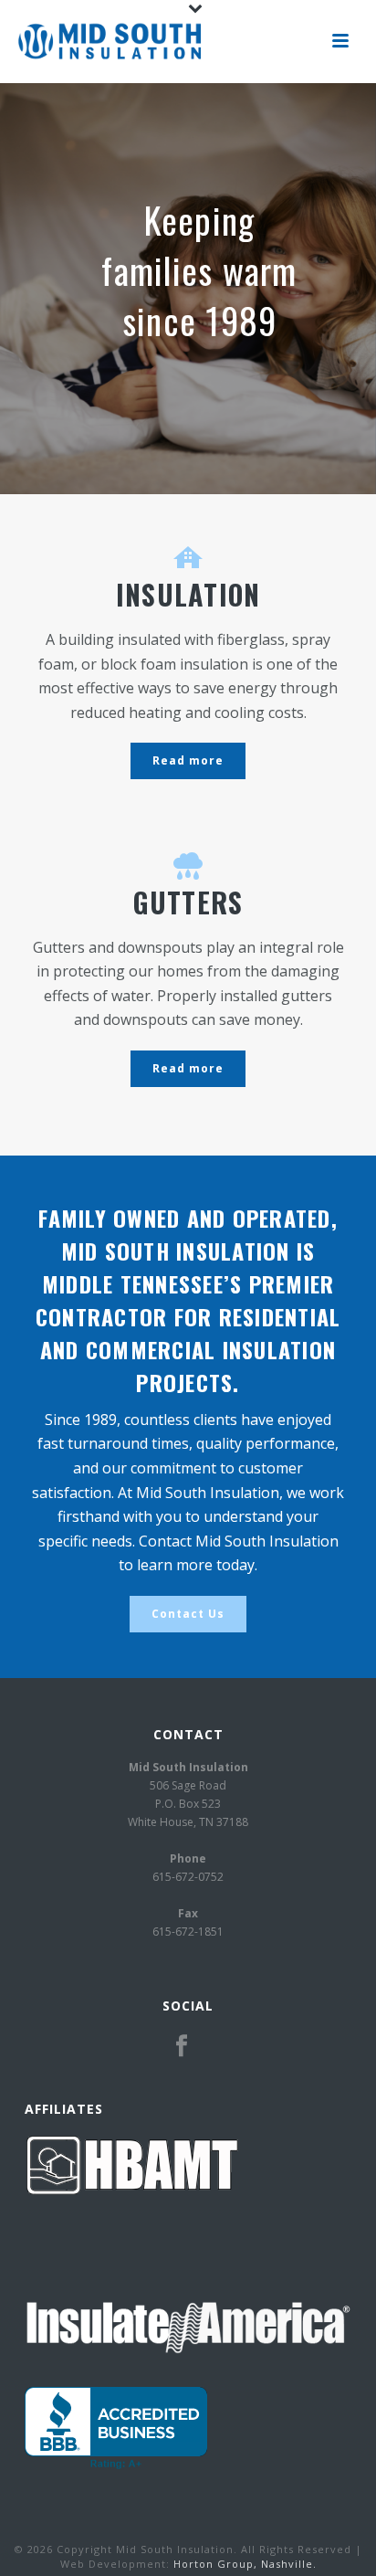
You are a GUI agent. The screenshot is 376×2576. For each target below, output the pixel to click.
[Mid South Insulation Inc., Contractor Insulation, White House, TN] (116, 2428)
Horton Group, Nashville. (245, 2564)
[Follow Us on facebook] (182, 2046)
